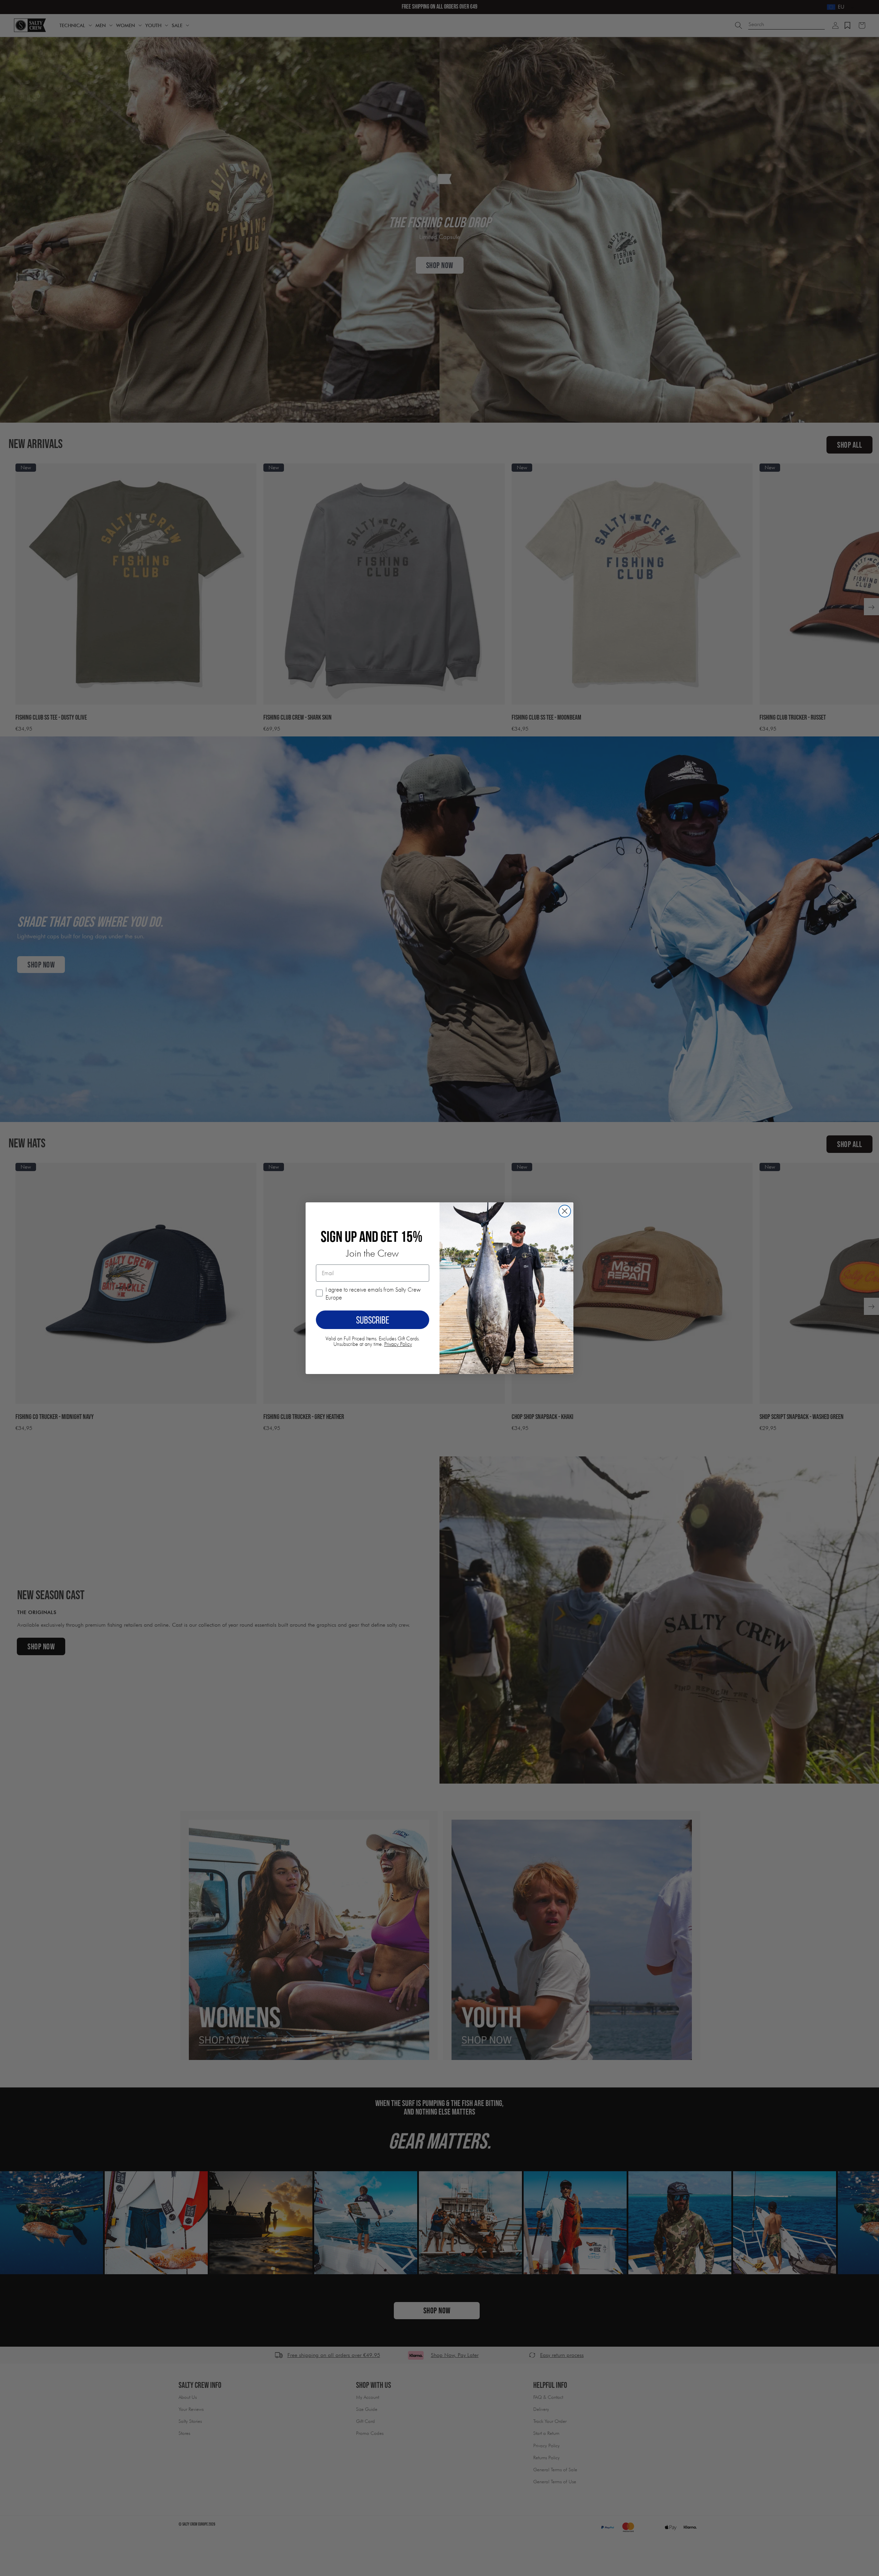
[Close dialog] (565, 1211)
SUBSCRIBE (373, 1320)
